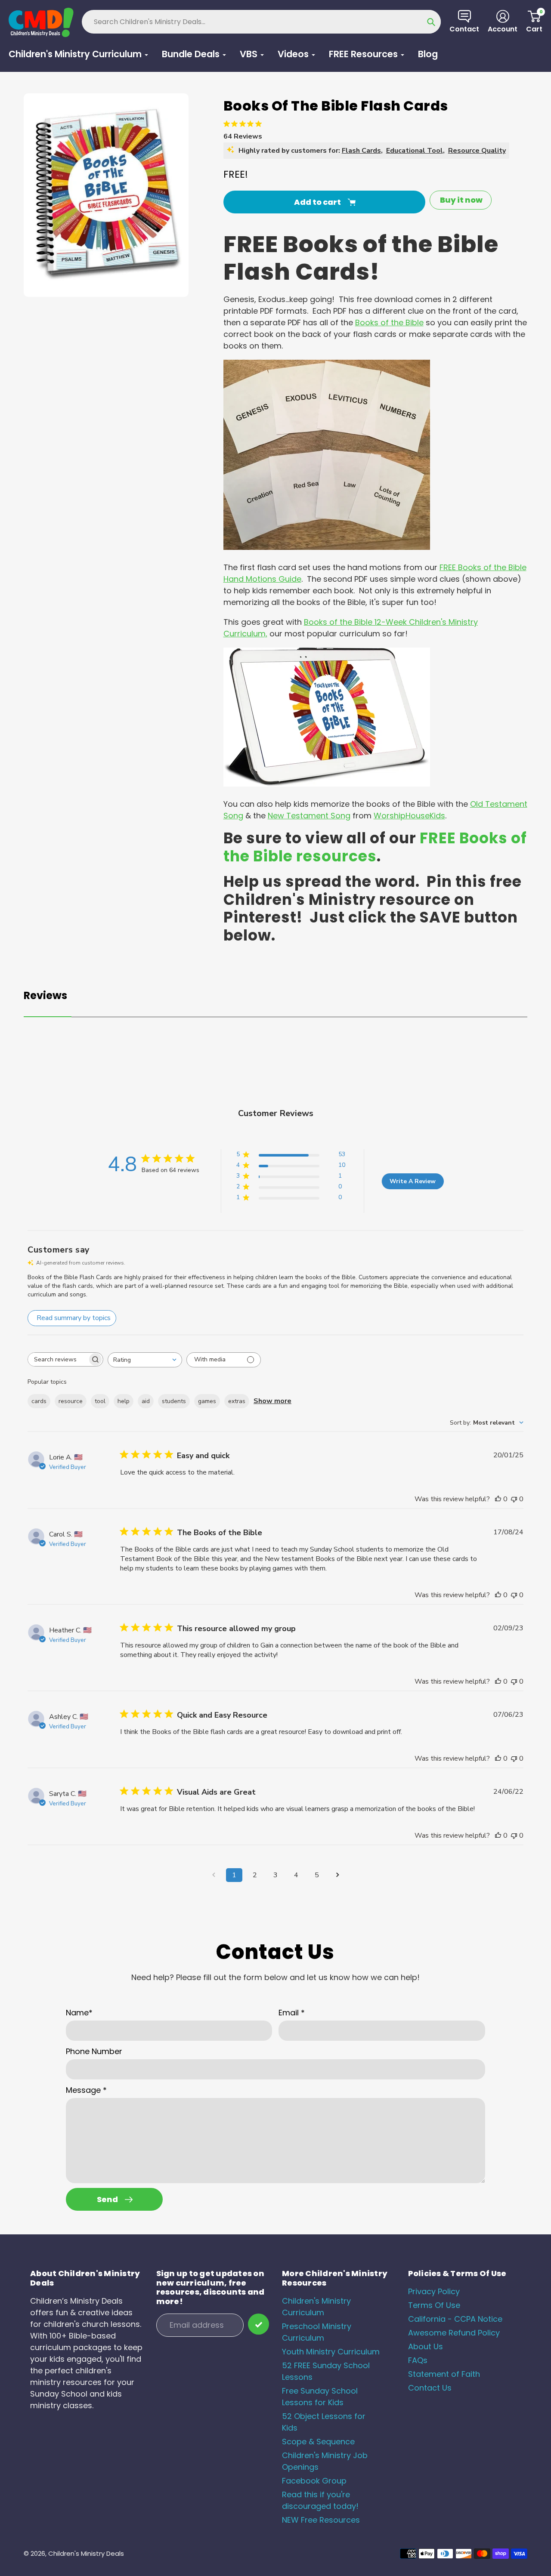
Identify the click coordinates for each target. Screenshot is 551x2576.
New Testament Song (309, 816)
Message (86, 2090)
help (124, 1401)
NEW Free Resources (321, 2520)
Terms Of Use (434, 2305)
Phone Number (94, 2051)
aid (146, 1401)
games (207, 1401)
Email (292, 2013)
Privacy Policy (434, 2291)
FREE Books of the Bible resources (375, 847)
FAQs (418, 2360)
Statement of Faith (444, 2374)
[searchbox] (58, 1359)
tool (100, 1401)
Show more (272, 1401)
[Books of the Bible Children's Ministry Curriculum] (327, 784)
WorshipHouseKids (409, 816)
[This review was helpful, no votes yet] (498, 1499)
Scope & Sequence (318, 2442)
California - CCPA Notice (455, 2319)
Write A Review (413, 1181)
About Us (426, 2346)
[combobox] (145, 1360)
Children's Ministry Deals (86, 2553)
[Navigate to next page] (337, 1875)
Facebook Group (314, 2481)
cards (39, 1401)
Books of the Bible (389, 322)
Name (79, 2013)
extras (237, 1401)
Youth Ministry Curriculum (331, 2352)
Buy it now (461, 200)
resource (71, 1401)
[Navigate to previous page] (214, 1875)
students (174, 1401)
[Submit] (258, 2324)
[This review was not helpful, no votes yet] (514, 1499)
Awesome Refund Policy (454, 2333)
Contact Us (430, 2388)
